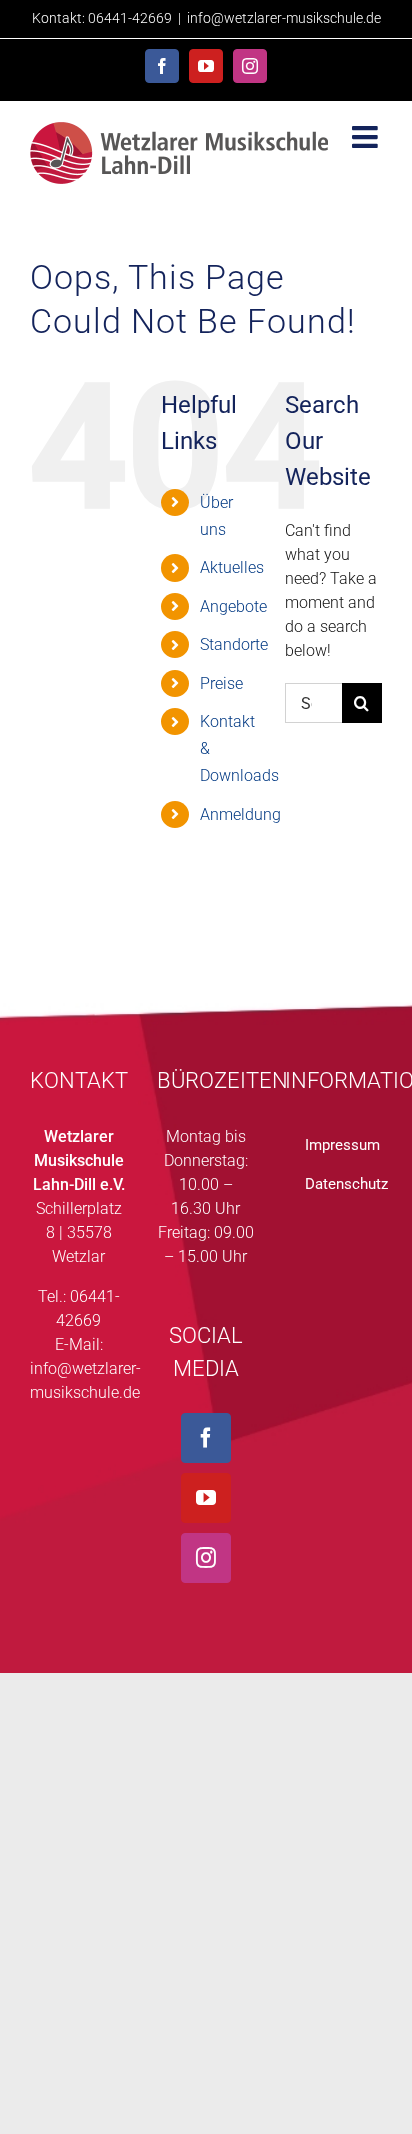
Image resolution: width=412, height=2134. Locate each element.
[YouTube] (206, 1498)
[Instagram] (206, 1558)
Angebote (233, 606)
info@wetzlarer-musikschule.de (284, 18)
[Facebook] (206, 1438)
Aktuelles (232, 567)
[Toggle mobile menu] (367, 137)
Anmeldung (240, 814)
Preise (221, 683)
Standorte (234, 644)
